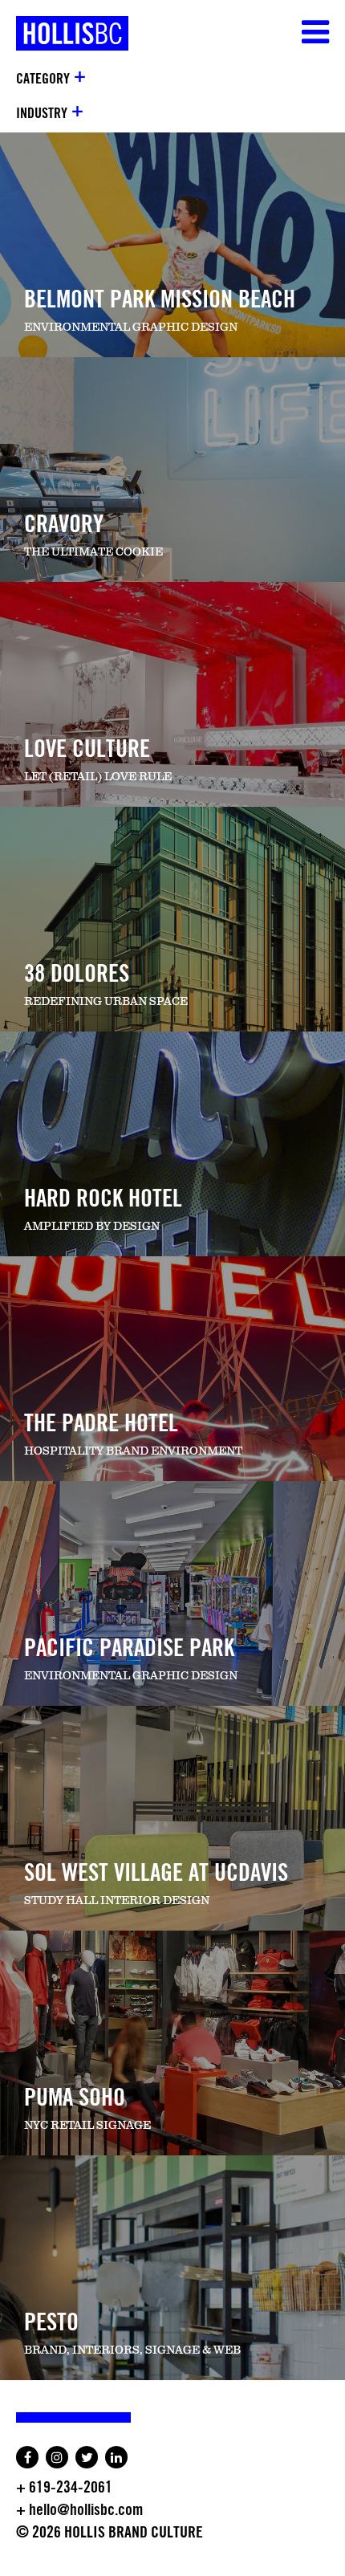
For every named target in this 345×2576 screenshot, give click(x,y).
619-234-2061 (71, 2488)
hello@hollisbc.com (86, 2510)
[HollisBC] (64, 25)
